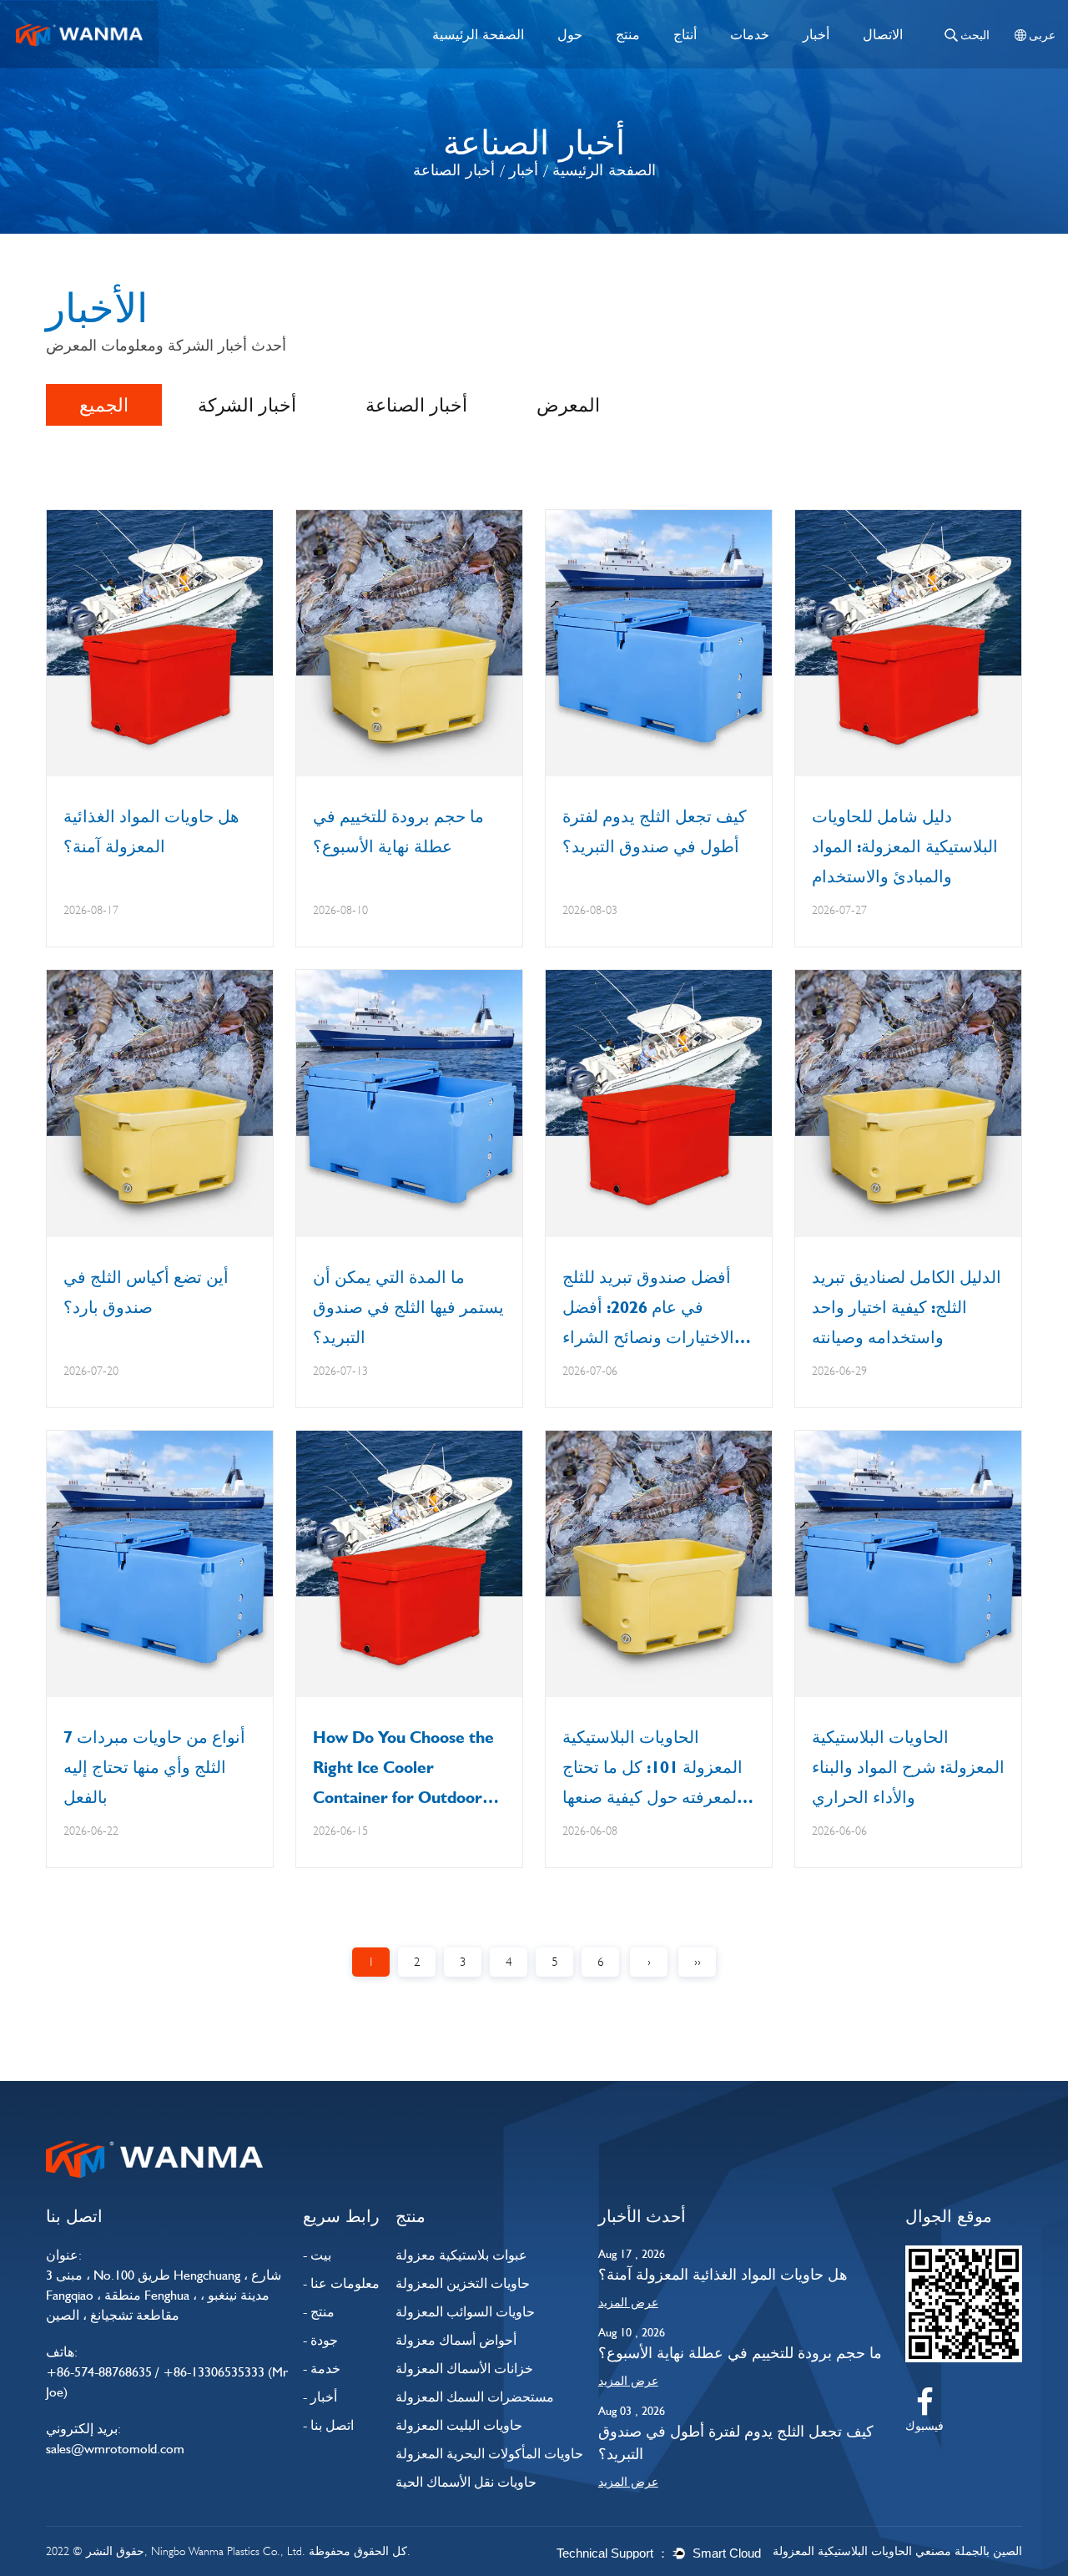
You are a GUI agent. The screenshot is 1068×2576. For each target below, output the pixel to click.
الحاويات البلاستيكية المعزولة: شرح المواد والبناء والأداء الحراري (908, 1767)
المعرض (568, 405)
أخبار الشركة (247, 405)
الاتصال (883, 34)
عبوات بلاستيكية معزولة (461, 2255)
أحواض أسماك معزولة (456, 2340)
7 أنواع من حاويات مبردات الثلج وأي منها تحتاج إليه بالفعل (154, 1767)
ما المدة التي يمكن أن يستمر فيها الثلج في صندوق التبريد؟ (408, 1307)
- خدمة (322, 2369)
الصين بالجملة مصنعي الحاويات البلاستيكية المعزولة (897, 2551)
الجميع (104, 405)
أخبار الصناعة (416, 405)
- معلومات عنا (341, 2283)
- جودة (320, 2340)
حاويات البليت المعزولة (459, 2425)
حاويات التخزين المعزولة (463, 2283)
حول (570, 34)
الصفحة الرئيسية (478, 34)
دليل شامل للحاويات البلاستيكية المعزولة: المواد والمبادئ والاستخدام (905, 846)
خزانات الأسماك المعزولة (464, 2369)
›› (698, 1962)
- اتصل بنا (328, 2425)
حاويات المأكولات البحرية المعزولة (489, 2454)
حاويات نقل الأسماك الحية (466, 2482)
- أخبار (320, 2397)
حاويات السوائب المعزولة (465, 2312)
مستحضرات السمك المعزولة (475, 2397)
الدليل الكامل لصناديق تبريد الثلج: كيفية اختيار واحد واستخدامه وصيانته (907, 1307)
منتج (628, 34)
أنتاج (685, 34)
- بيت (317, 2255)
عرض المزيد (628, 2302)
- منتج (319, 2312)
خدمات (750, 34)
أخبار (816, 34)
